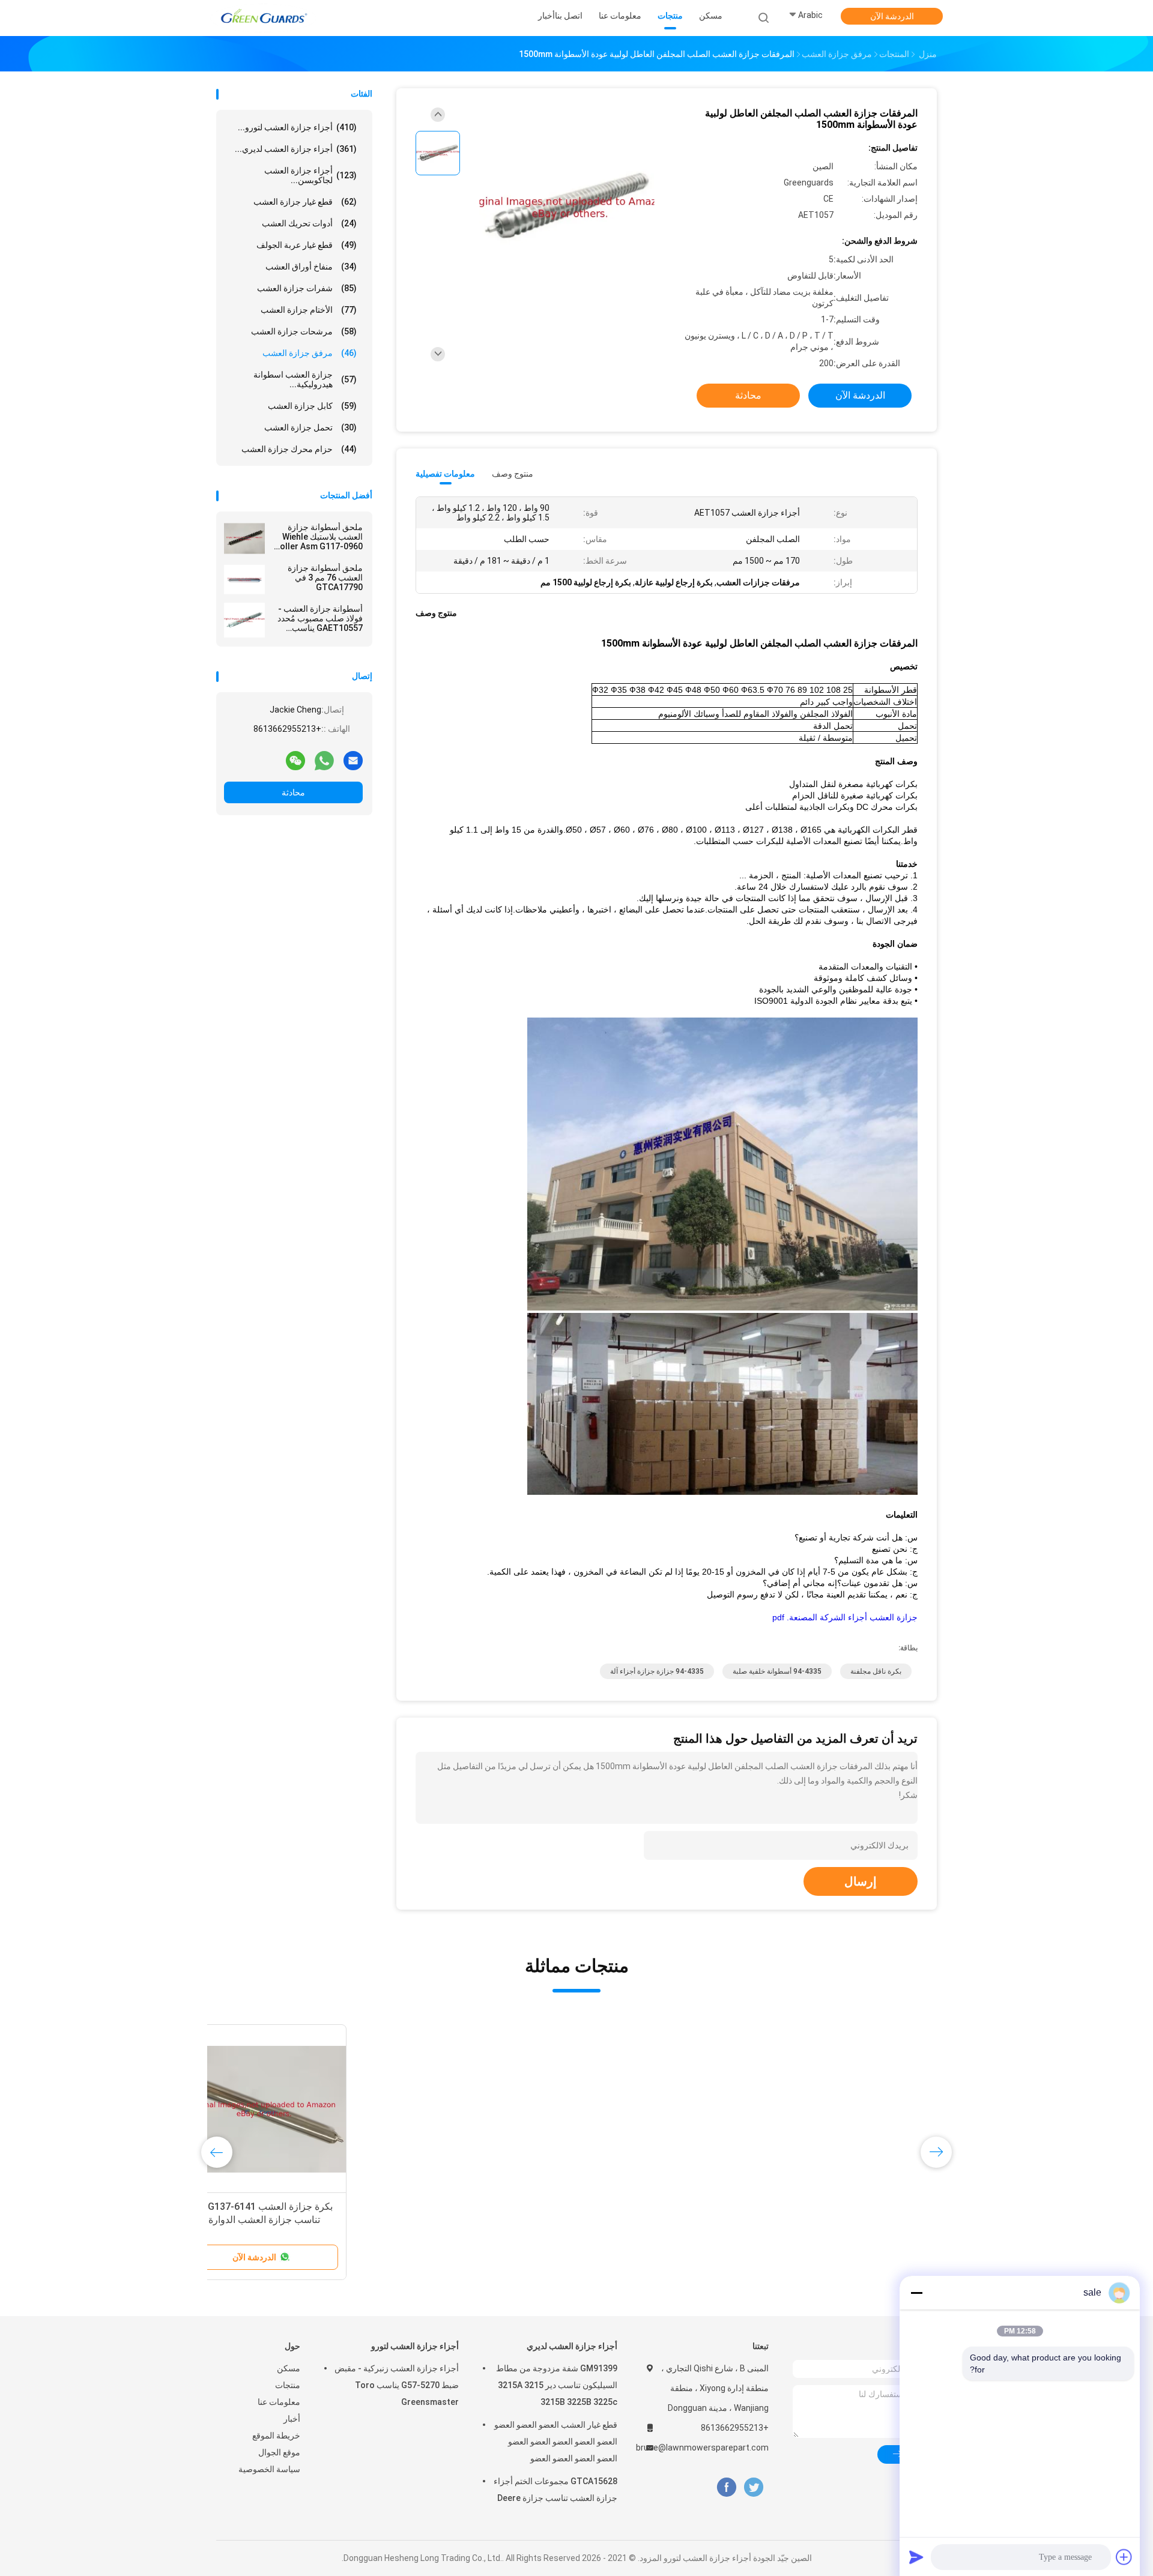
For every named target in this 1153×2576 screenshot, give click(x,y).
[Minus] (916, 2293)
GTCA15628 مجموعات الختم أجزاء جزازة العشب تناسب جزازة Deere (555, 2490)
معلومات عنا (279, 2402)
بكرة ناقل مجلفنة (876, 1671)
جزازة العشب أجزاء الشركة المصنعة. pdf (845, 1617)
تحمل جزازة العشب (310, 427)
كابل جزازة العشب (312, 406)
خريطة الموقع (276, 2436)
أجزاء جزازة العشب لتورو (415, 2346)
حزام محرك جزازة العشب (299, 449)
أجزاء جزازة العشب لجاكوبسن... (310, 175)
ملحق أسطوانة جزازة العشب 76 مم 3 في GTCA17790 (325, 578)
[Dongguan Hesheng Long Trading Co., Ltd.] (263, 18)
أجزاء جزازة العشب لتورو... (297, 127)
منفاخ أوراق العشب (311, 267)
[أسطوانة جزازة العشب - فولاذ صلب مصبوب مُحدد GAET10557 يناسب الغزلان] (244, 620)
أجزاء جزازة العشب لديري (572, 2346)
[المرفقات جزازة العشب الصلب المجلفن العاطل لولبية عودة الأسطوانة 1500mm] (567, 209)
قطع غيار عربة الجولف (307, 245)
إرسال (861, 1881)
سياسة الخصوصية (269, 2469)
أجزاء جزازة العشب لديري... (296, 149)
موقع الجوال (279, 2452)
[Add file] (1124, 2557)
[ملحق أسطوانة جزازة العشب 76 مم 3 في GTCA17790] (244, 579)
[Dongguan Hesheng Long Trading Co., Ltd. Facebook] (726, 2487)
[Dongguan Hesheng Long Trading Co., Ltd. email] (353, 760)
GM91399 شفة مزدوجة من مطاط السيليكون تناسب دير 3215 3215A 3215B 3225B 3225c (557, 2385)
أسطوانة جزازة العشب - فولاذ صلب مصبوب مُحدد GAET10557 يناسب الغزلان (320, 618)
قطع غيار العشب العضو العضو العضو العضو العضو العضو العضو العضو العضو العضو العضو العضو (556, 2442)
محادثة (293, 792)
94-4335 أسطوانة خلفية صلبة (777, 1671)
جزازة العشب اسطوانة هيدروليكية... (305, 379)
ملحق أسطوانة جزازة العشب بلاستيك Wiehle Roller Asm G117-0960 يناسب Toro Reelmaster (316, 537)
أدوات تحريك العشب (309, 223)
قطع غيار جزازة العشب (305, 202)
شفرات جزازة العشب (307, 288)
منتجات (288, 2385)
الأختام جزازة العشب (309, 310)
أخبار (292, 2419)
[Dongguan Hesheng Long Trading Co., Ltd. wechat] (295, 760)
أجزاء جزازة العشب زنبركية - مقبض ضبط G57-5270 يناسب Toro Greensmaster (397, 2385)
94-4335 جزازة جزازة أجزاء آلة (657, 1671)
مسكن (289, 2368)
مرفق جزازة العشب (310, 353)
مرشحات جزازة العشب (304, 331)
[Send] (916, 2557)
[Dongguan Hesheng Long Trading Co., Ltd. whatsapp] (324, 760)
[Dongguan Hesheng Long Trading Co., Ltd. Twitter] (754, 2487)
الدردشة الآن (892, 16)
